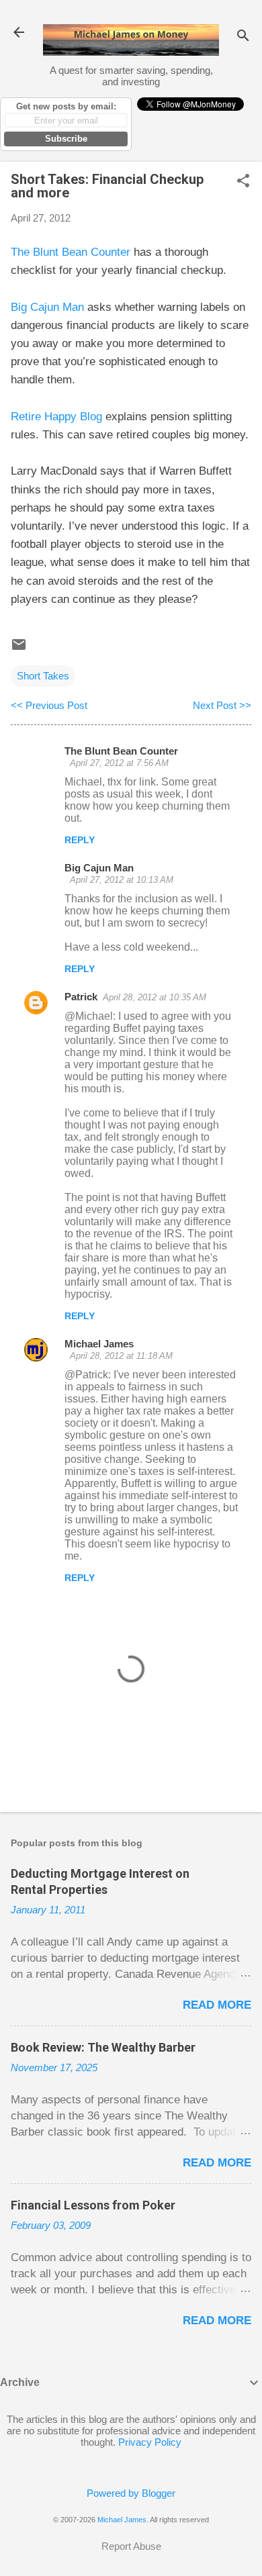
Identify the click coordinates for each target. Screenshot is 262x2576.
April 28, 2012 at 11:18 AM (121, 1356)
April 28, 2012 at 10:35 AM (155, 997)
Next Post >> (222, 705)
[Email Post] (19, 649)
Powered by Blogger (131, 2493)
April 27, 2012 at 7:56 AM (119, 763)
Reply (80, 840)
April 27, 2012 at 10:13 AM (122, 880)
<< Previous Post (49, 705)
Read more (217, 2005)
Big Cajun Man (47, 307)
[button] (243, 182)
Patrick (81, 997)
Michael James (99, 1344)
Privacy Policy (150, 2442)
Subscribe (66, 139)
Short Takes (43, 676)
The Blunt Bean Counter (71, 252)
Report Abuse (131, 2546)
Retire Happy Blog (56, 417)
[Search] (243, 37)
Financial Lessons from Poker (93, 2205)
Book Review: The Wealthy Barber (103, 2047)
